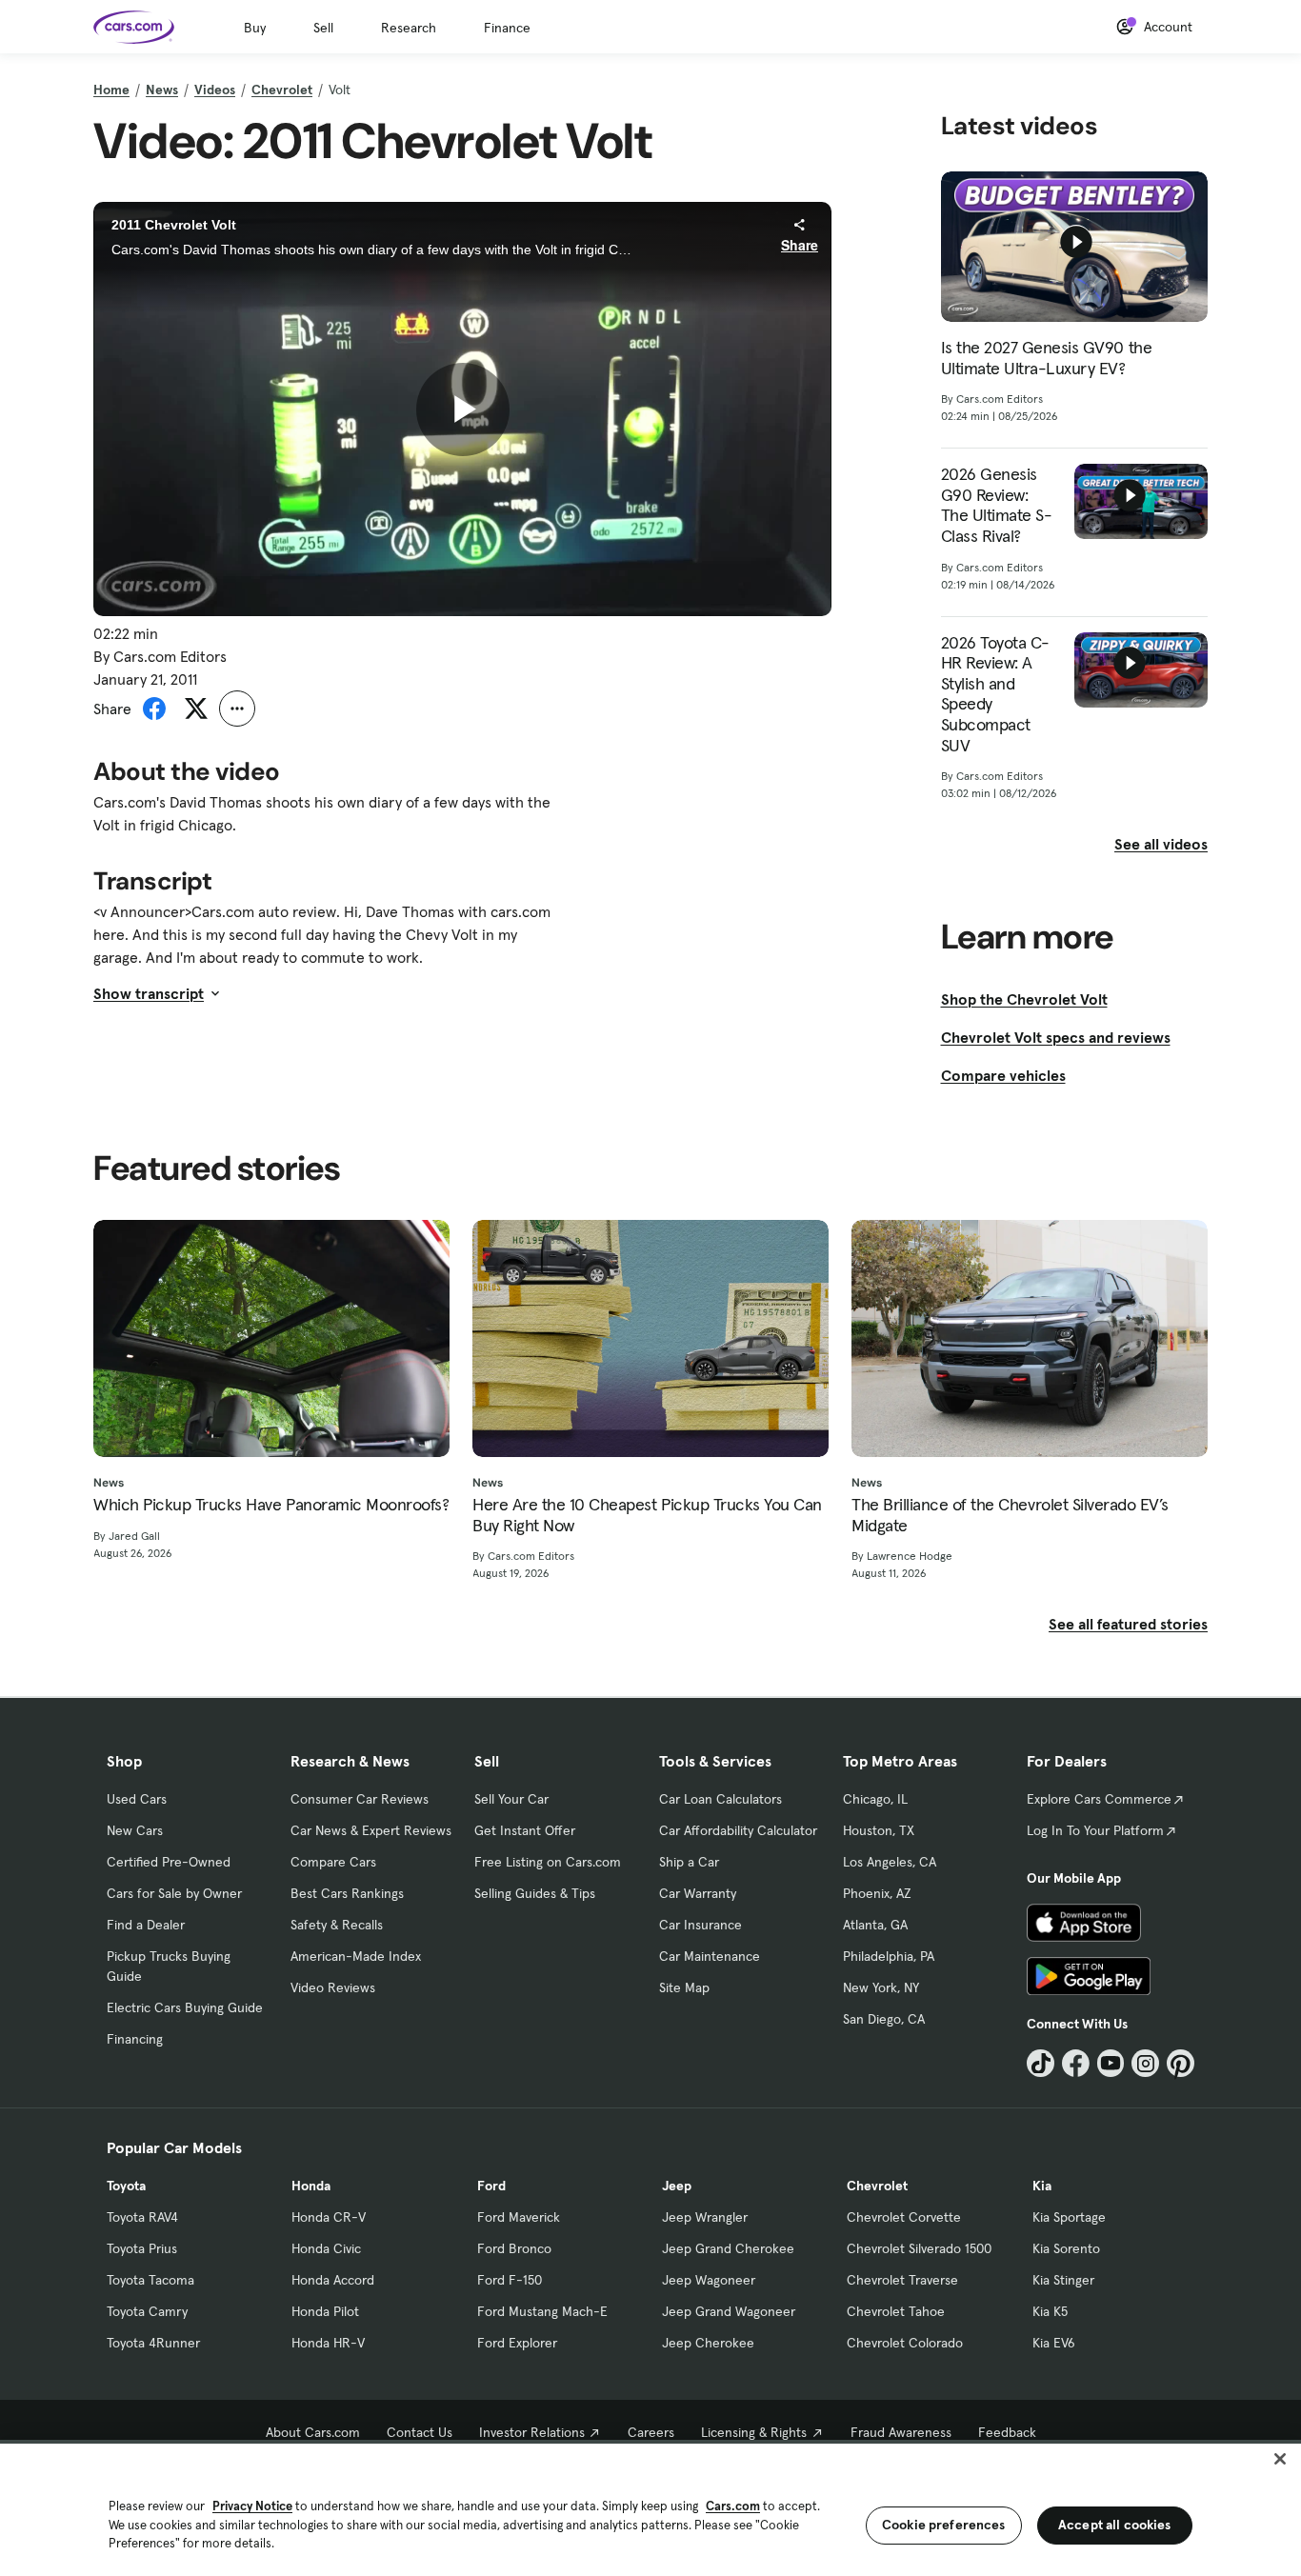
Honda (311, 2186)
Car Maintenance (710, 1956)
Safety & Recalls (337, 1925)
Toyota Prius (142, 2248)
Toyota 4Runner (153, 2343)
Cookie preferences (944, 2525)
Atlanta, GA (875, 1925)
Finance (507, 28)
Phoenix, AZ (877, 1893)
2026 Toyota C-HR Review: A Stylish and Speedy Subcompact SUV (995, 694)
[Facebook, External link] (1076, 2063)
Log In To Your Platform (1095, 1830)
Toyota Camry (147, 2311)
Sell (323, 28)
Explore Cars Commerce (1099, 1799)
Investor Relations (532, 2432)
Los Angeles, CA (890, 1862)
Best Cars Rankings (347, 1893)
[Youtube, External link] (1111, 2063)
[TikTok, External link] (1041, 2063)
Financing (135, 2039)
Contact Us (420, 2432)
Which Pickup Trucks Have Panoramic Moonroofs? (271, 1505)
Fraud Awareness (901, 2432)
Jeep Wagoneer (709, 2280)
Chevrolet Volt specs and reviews (1056, 1037)
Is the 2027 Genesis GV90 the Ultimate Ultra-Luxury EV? (1047, 358)
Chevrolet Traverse (902, 2280)
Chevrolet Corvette (904, 2217)
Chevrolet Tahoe (896, 2311)
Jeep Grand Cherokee (728, 2248)
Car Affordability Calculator (738, 1830)
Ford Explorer (517, 2343)
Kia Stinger (1063, 2280)
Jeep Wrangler (705, 2217)
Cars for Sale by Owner (174, 1893)
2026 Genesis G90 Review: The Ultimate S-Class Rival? (997, 505)
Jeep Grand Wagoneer (729, 2311)
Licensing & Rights (754, 2432)
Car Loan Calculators (721, 1799)
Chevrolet (282, 90)
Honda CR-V (329, 2217)
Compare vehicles (1003, 1075)
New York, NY (881, 1987)
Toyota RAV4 (142, 2217)
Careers (651, 2432)
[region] (650, 2508)
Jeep (677, 2186)
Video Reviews (333, 1987)
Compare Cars (333, 1862)
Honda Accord (333, 2280)
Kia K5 (1050, 2311)
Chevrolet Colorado (905, 2343)
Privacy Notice (252, 2506)
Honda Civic (326, 2248)
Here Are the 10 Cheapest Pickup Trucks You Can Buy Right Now (647, 1515)
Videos (215, 90)
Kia (1042, 2186)
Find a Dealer (146, 1925)
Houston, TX (879, 1830)
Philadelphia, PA (889, 1956)
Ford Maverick (519, 2217)
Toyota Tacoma (150, 2280)
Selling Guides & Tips (535, 1893)
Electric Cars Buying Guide (185, 2007)
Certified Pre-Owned (169, 1862)
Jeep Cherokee (708, 2343)
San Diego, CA (884, 2019)
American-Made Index (356, 1956)
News (162, 90)
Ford (491, 2186)
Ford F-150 (510, 2280)
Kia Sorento (1066, 2248)
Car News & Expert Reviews (371, 1830)
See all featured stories (1128, 1624)
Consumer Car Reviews (360, 1799)
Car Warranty (698, 1893)
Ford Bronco (514, 2248)
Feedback (1007, 2432)
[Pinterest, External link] (1181, 2063)
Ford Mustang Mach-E (542, 2311)
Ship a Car (689, 1862)
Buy (255, 28)
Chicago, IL (875, 1799)
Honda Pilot (325, 2311)
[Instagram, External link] (1145, 2063)
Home (111, 90)
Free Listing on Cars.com (548, 1862)
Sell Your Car (511, 1799)
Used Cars (137, 1799)
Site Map (684, 1987)
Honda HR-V (328, 2343)
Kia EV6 (1054, 2343)
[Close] (1280, 2459)
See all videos (1161, 844)
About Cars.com (313, 2432)
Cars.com (733, 2506)
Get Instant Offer (525, 1830)
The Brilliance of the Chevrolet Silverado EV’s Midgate (1010, 1515)
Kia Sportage (1069, 2217)
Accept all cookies (1115, 2525)
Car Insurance (701, 1925)
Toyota (126, 2186)
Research (409, 28)
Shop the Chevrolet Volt (1024, 999)
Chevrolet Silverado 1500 (919, 2248)
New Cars (135, 1830)
